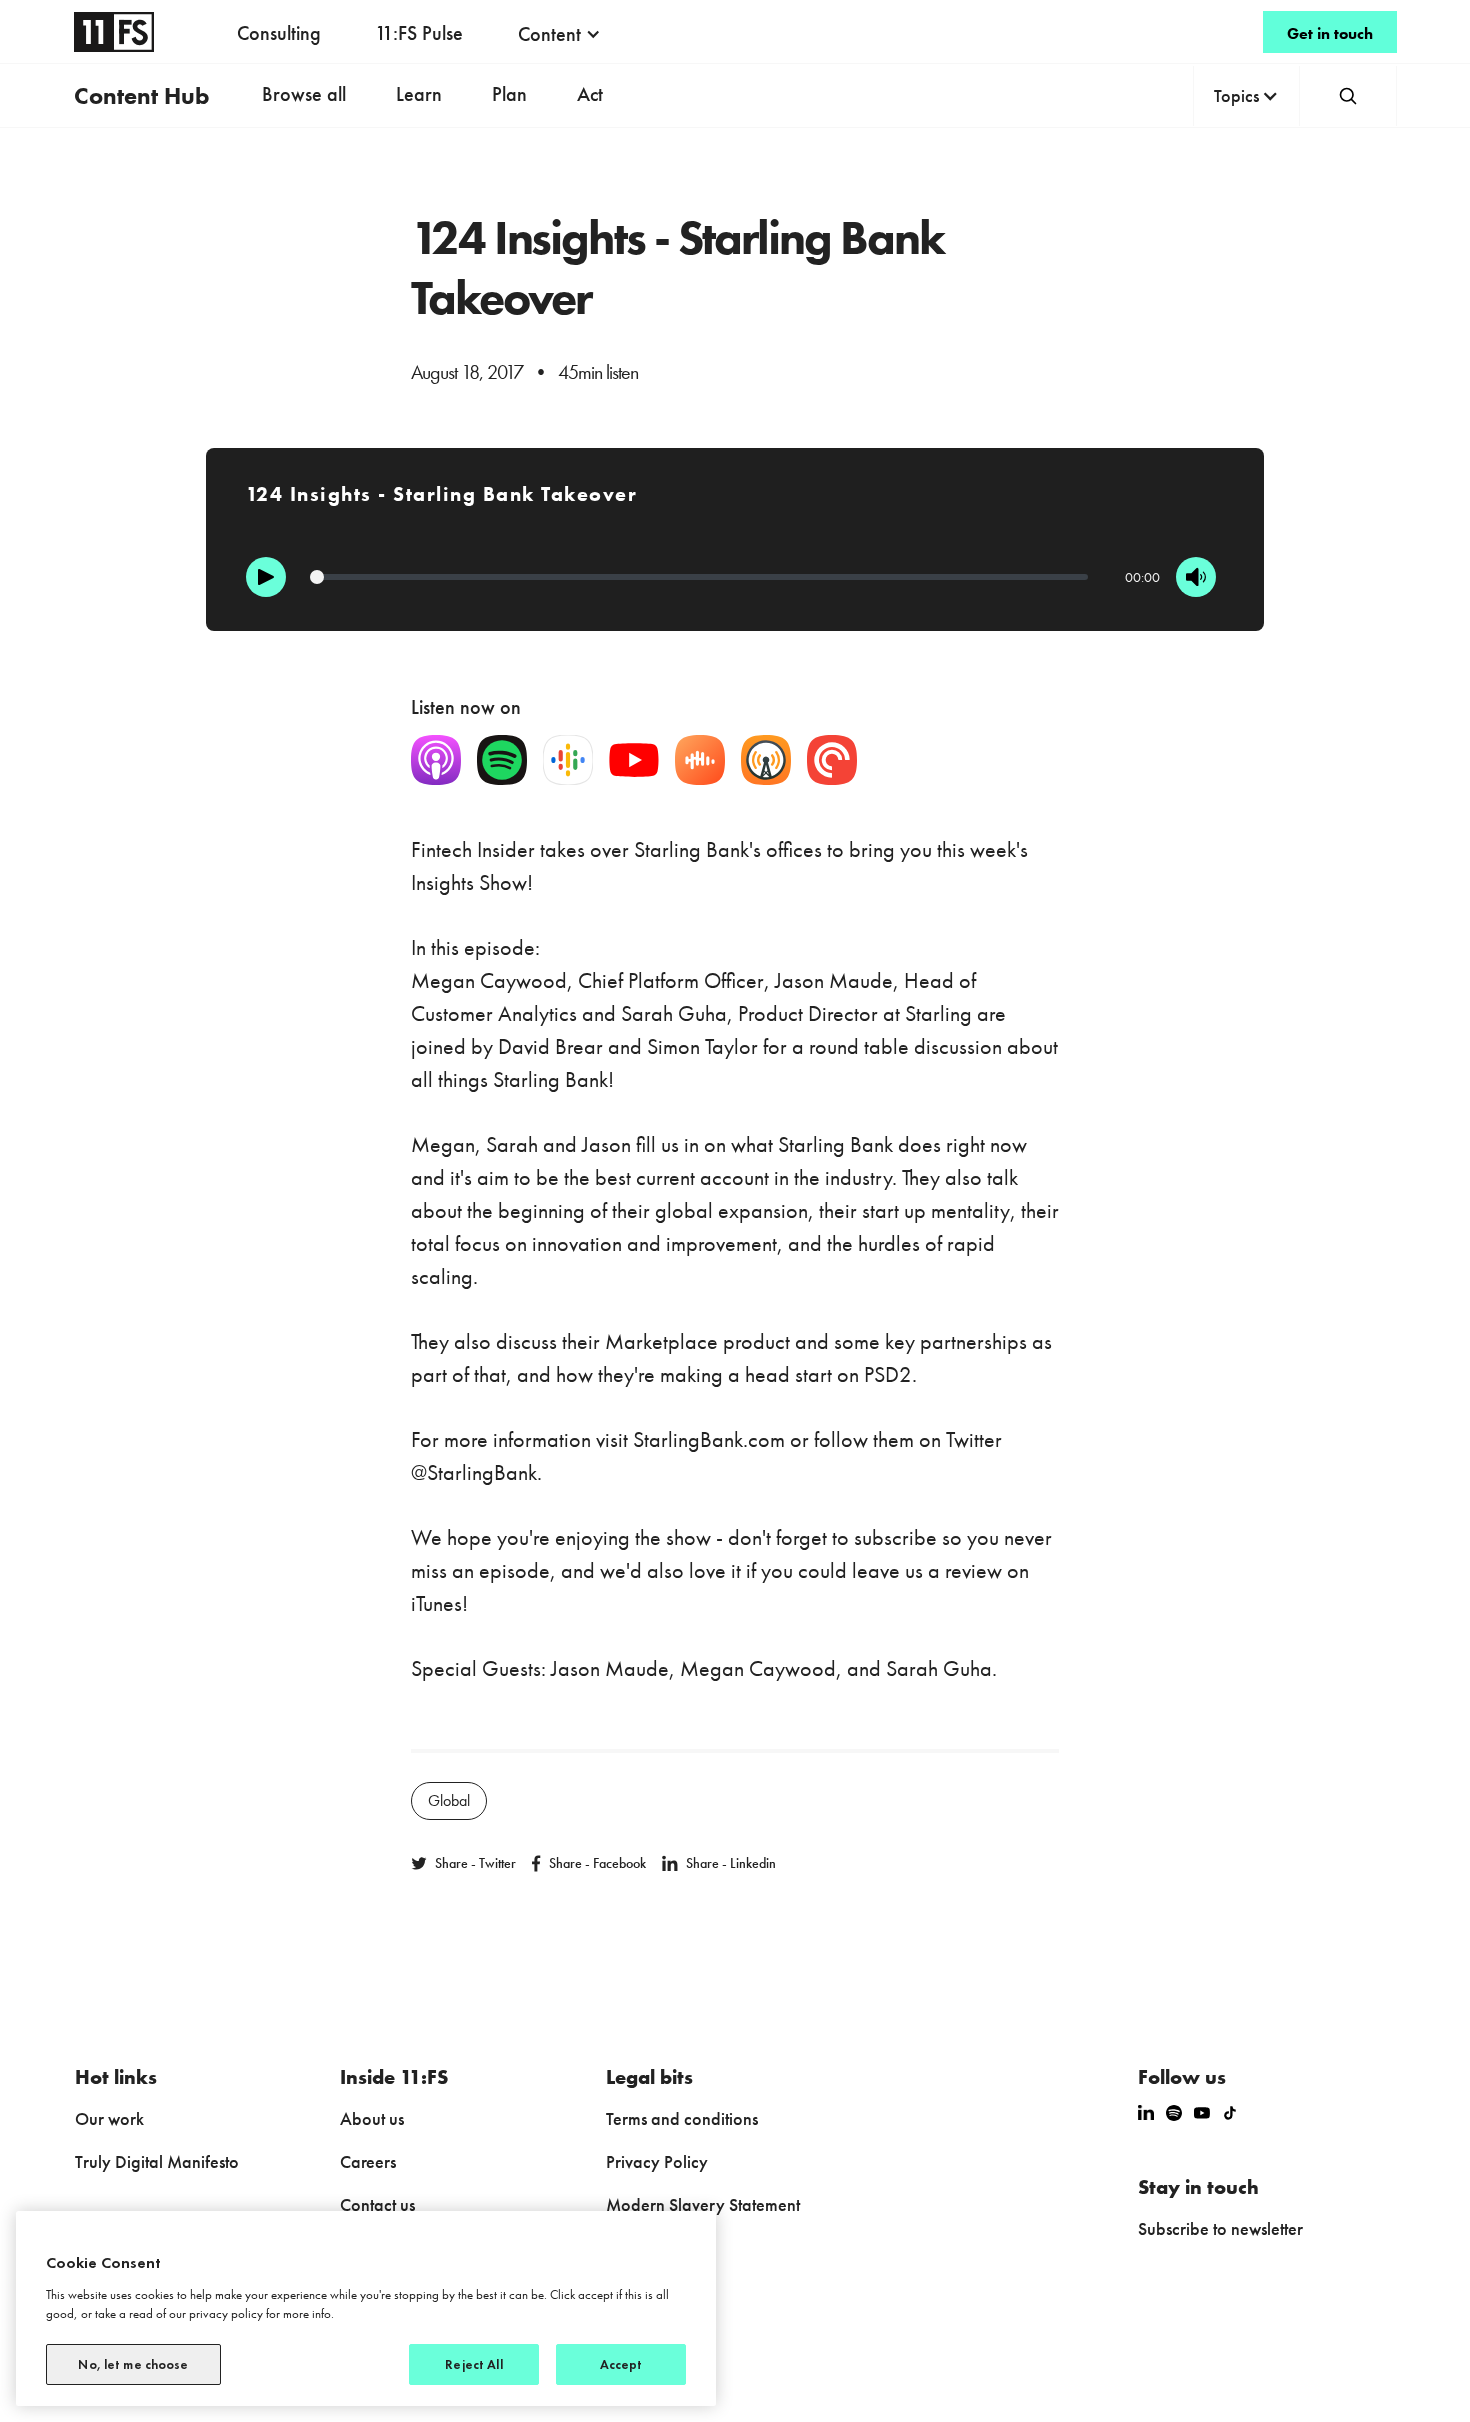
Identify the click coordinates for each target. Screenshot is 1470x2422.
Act (590, 94)
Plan (509, 94)
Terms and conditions (682, 2118)
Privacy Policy (657, 2161)
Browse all (304, 94)
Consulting (279, 33)
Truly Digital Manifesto (157, 2161)
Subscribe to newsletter (1220, 2228)
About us (372, 2118)
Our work (109, 2118)
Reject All (473, 2364)
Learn (419, 94)
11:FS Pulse (419, 33)
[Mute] (1196, 577)
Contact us (377, 2204)
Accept (621, 2364)
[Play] (266, 577)
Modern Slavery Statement (703, 2204)
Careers (368, 2161)
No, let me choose (133, 2364)
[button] (559, 34)
